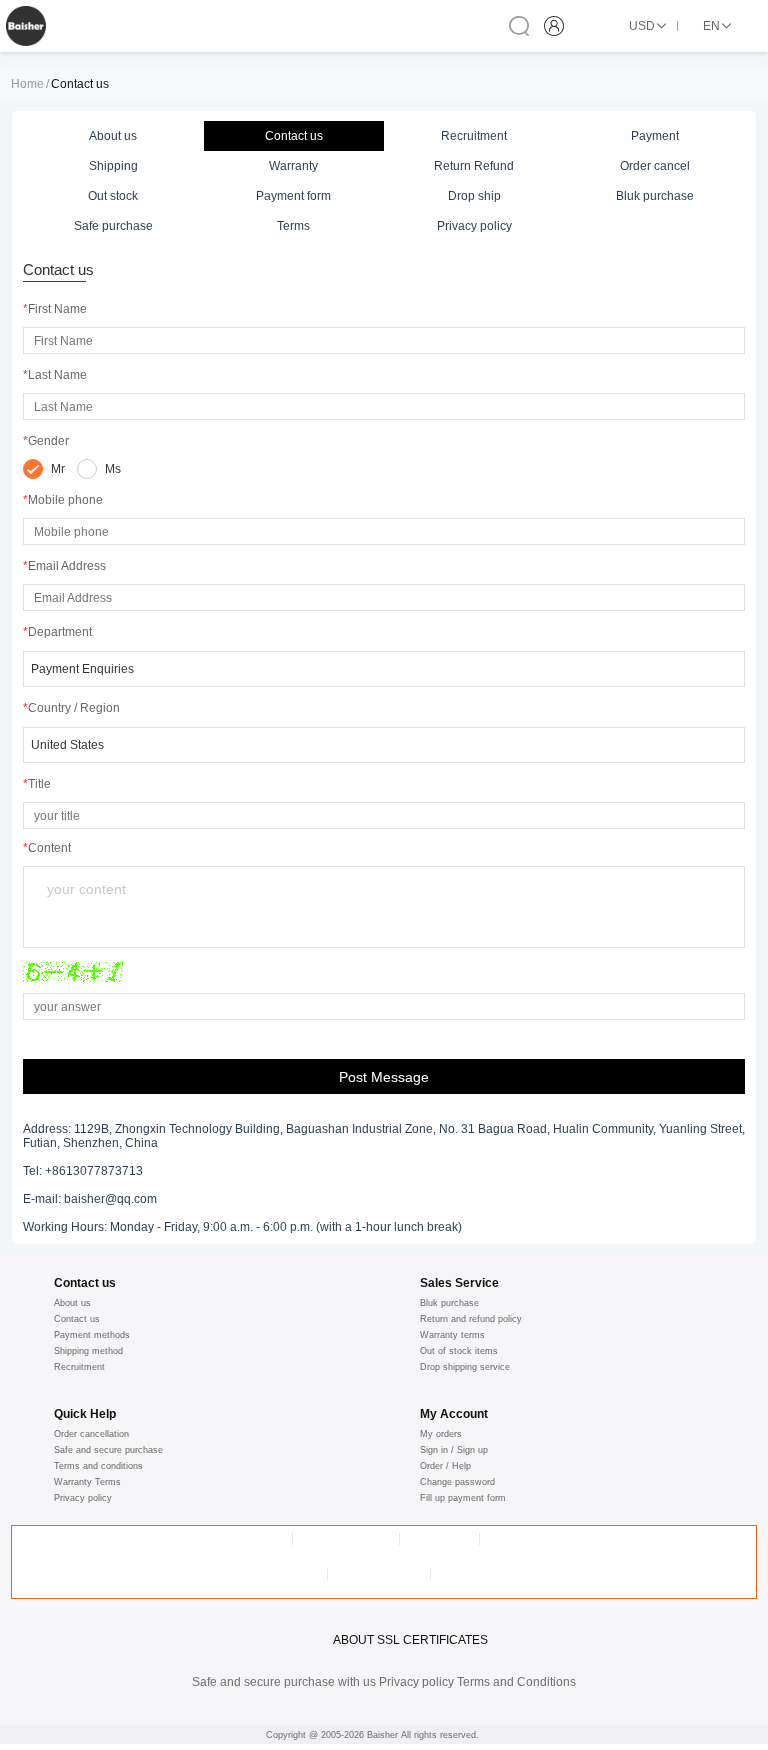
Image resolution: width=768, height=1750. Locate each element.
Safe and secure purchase (108, 1450)
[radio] (44, 469)
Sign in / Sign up (454, 1450)
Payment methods (92, 1335)
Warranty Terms (87, 1482)
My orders (441, 1434)
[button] (384, 669)
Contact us (77, 1319)
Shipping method (88, 1351)
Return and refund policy (471, 1319)
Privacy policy (83, 1498)
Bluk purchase (449, 1303)
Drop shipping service (465, 1367)
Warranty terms (452, 1335)
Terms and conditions (98, 1466)
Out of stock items (459, 1351)
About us (72, 1303)
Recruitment (79, 1367)
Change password (457, 1482)
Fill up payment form (463, 1498)
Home (27, 84)
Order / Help (445, 1466)
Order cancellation (91, 1434)
